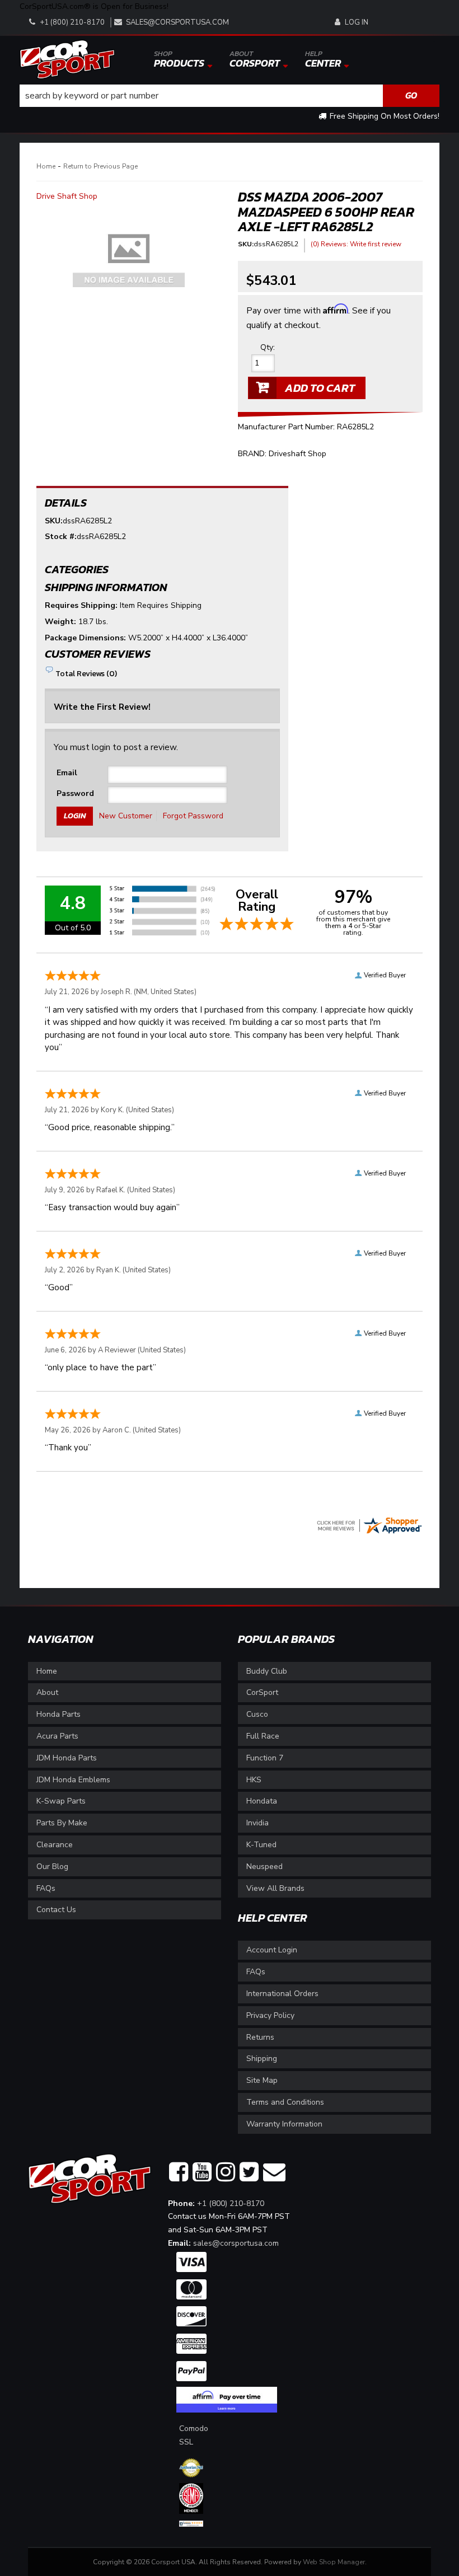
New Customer (126, 816)
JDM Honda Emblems (73, 1780)
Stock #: (61, 537)
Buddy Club (267, 1671)
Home (46, 166)
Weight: (60, 622)
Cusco (257, 1714)
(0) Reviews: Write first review (356, 244)
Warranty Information (284, 2124)
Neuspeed (264, 1867)
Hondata (262, 1801)
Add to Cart (320, 388)
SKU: (246, 244)
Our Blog (52, 1867)
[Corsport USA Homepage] (67, 58)
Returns (260, 2037)
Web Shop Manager (334, 2562)
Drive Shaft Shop (67, 196)
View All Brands (275, 1888)
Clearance (55, 1845)
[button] (230, 96)
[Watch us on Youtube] (202, 2172)
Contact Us (56, 1910)
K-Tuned (261, 1845)
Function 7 (265, 1758)
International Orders (282, 1994)
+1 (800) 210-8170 (231, 2203)
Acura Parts (57, 1736)
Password (75, 793)
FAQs (46, 1888)
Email (67, 773)
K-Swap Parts (61, 1801)
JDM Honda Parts (67, 1758)
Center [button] (323, 59)
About (47, 1692)
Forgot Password (193, 816)
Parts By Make (62, 1823)
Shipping (262, 2059)
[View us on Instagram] (226, 2172)
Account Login (272, 1950)
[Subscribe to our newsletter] (274, 2172)
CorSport (262, 1692)
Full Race (263, 1736)
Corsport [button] (255, 59)
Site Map (262, 2080)
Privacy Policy (270, 2015)
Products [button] (179, 59)
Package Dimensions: (85, 638)
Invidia (257, 1823)
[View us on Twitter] (249, 2172)
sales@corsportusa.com (177, 22)
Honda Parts (58, 1714)
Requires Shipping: (81, 605)
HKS (254, 1780)
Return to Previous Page (100, 166)
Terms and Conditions (285, 2102)
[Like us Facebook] (179, 2172)
